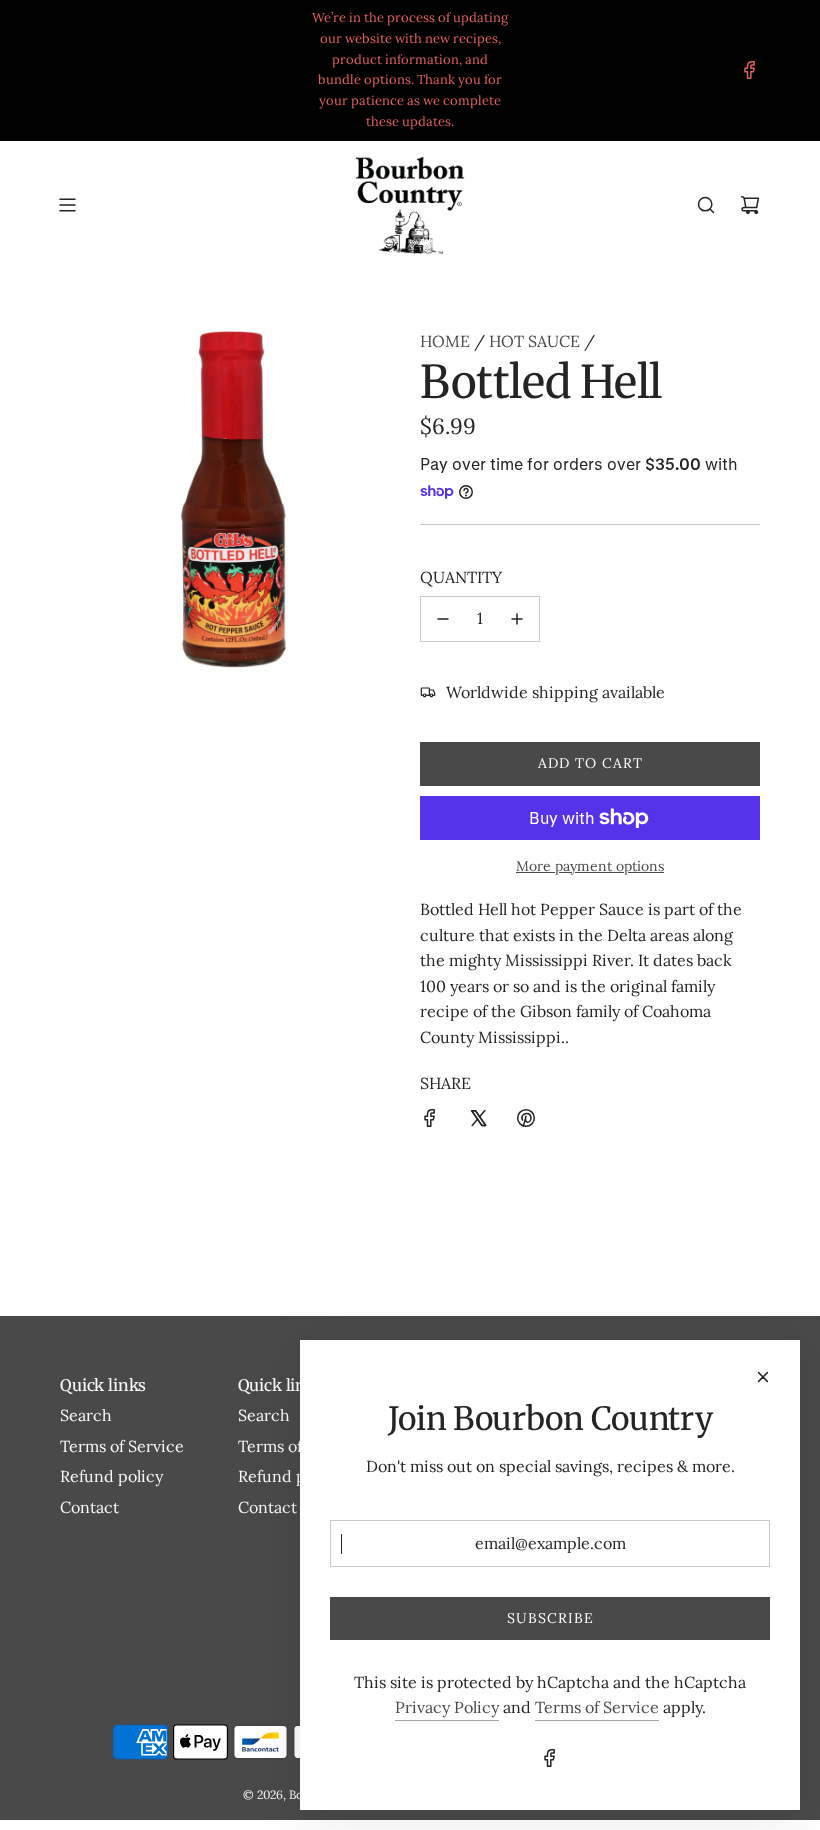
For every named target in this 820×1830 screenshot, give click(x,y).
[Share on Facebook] (430, 1122)
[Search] (706, 205)
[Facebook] (750, 70)
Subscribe (550, 1618)
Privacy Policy (447, 1707)
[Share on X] (478, 1122)
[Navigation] (67, 205)
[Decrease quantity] (443, 619)
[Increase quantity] (517, 619)
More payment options (590, 866)
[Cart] (750, 205)
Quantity (461, 577)
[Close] (763, 1377)
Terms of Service (597, 1707)
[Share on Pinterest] (526, 1122)
